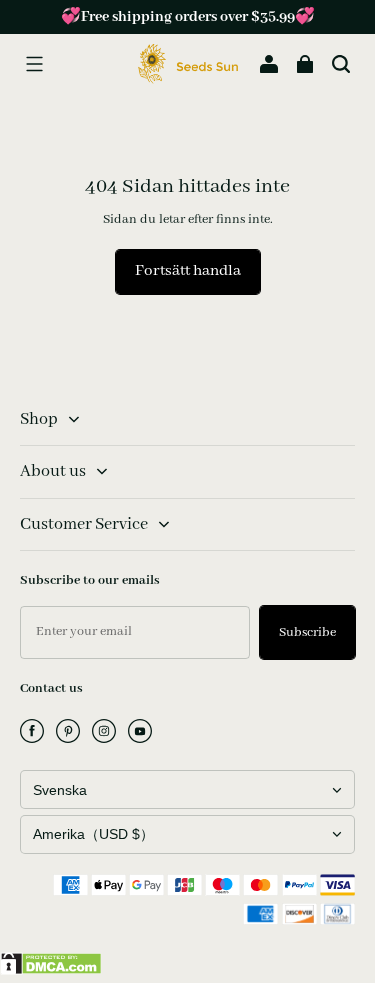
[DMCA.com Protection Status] (51, 971)
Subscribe (307, 632)
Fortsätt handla (188, 271)
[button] (34, 64)
